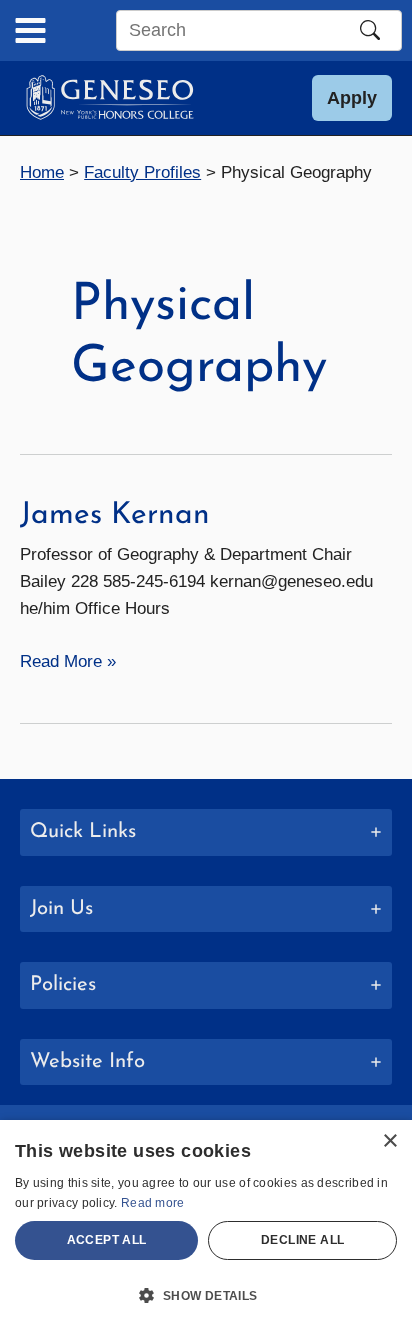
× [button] (389, 1141)
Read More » (68, 663)
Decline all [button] (302, 1240)
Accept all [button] (107, 1240)
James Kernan (115, 515)
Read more (153, 1203)
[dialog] (206, 1227)
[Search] (370, 30)
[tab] (206, 832)
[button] (352, 98)
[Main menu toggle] (30, 30)
